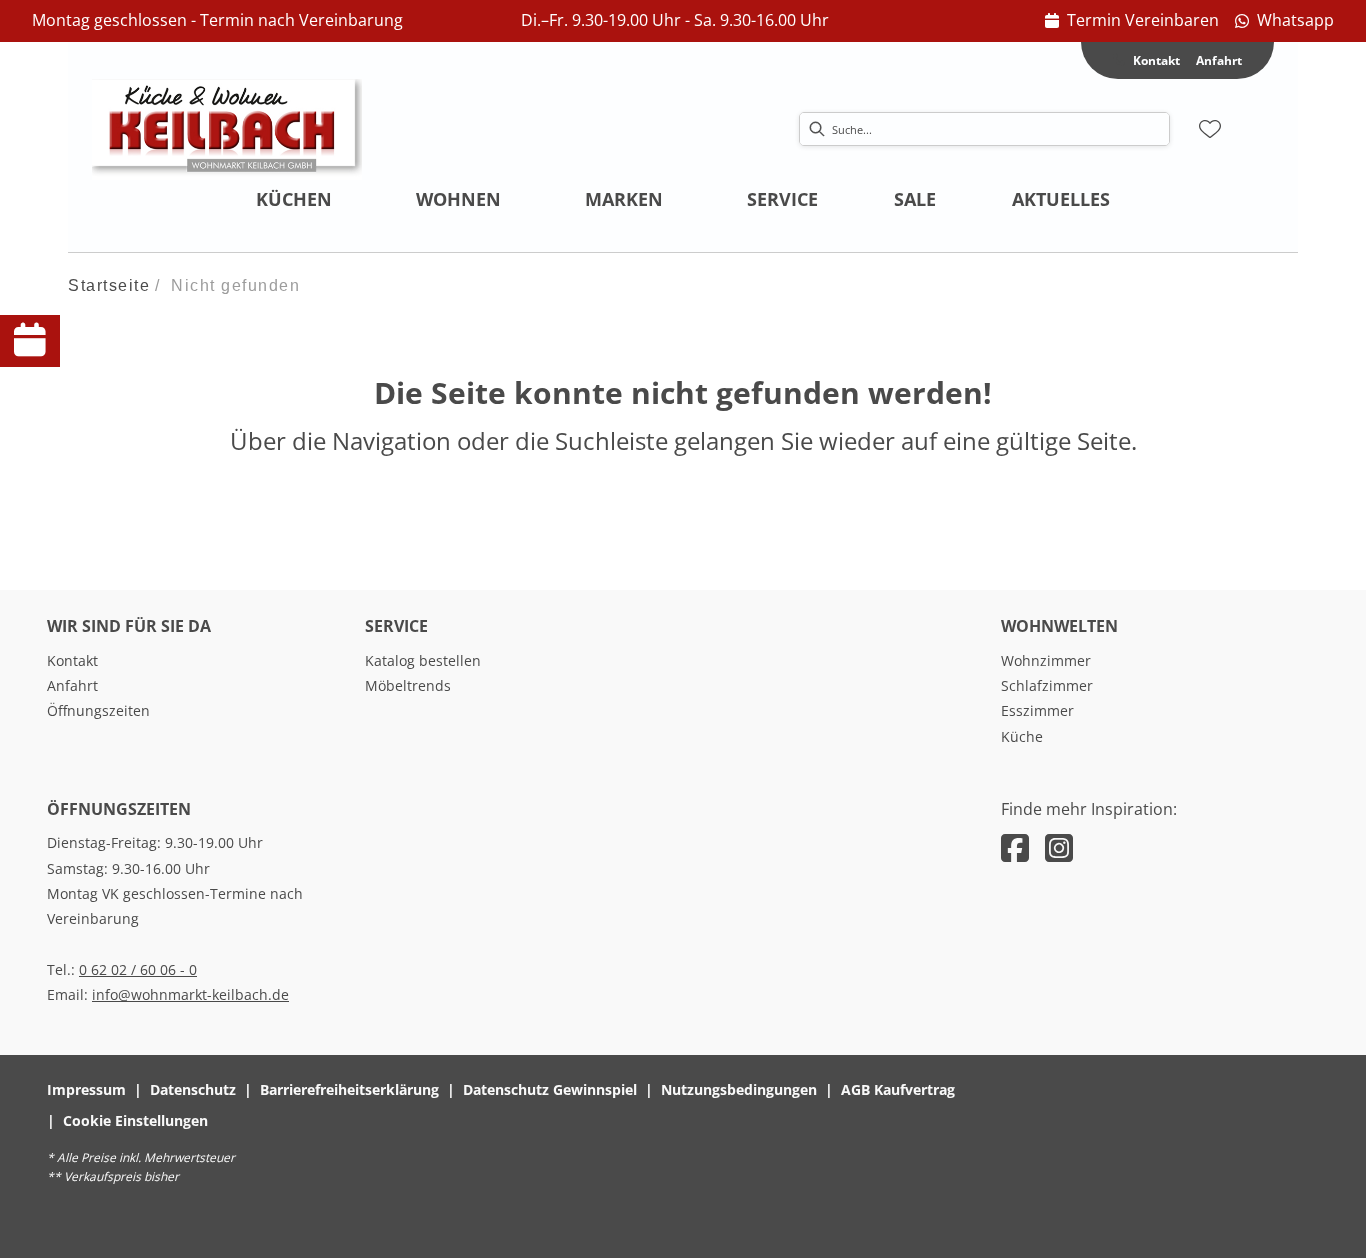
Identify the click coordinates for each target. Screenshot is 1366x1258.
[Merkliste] (1210, 129)
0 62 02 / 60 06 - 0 (138, 969)
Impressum (86, 1089)
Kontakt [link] (72, 660)
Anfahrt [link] (1219, 60)
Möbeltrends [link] (408, 685)
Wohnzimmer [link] (1046, 660)
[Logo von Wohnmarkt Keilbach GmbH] (227, 129)
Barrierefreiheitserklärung (349, 1089)
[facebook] (1015, 847)
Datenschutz (193, 1089)
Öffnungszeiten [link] (98, 710)
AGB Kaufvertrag (898, 1089)
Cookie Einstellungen (135, 1120)
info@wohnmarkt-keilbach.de (190, 994)
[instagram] (1059, 847)
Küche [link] (1022, 736)
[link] (1132, 21)
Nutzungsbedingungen (739, 1089)
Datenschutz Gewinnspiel (550, 1089)
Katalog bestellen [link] (423, 660)
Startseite (109, 285)
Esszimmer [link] (1037, 710)
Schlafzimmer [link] (1047, 685)
